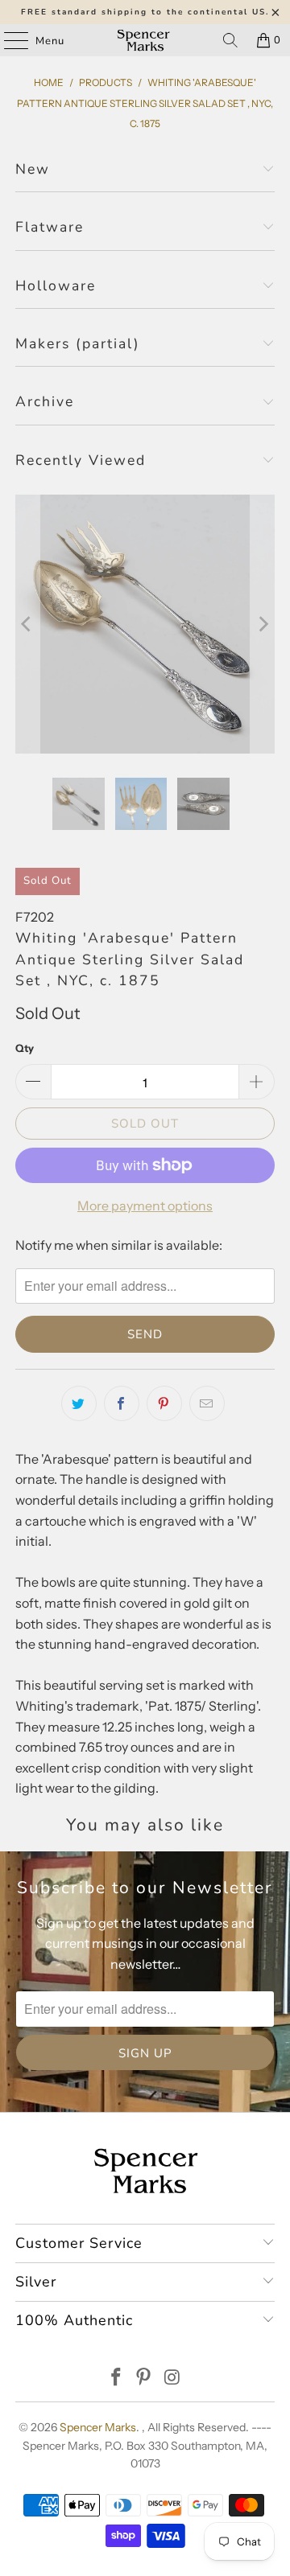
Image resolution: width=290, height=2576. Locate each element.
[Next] (263, 624)
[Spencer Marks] (145, 40)
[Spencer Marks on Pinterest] (144, 2379)
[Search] (230, 40)
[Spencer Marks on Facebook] (116, 2379)
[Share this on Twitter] (79, 1403)
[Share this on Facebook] (122, 1403)
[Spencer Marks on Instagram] (172, 2379)
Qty (25, 1048)
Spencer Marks (98, 2427)
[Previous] (27, 624)
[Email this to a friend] (207, 1403)
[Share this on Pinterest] (164, 1403)
